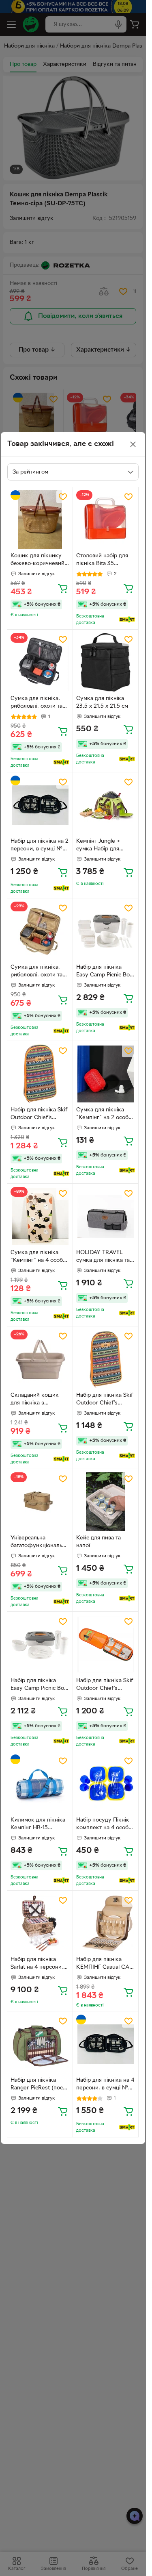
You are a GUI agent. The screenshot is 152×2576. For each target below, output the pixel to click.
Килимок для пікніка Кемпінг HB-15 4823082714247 (38, 1825)
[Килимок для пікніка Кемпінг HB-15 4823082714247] (40, 1784)
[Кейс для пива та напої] (106, 1502)
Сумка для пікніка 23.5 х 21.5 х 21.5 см (102, 702)
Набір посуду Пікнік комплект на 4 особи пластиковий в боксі (104, 1825)
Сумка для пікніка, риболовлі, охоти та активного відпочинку (40, 972)
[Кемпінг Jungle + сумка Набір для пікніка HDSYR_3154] (106, 805)
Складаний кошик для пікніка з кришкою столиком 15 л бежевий (40, 1400)
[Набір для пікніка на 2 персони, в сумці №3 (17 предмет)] (40, 805)
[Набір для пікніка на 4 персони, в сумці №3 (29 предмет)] (106, 2044)
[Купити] (63, 588)
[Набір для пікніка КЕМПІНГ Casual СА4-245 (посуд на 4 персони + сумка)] (106, 1923)
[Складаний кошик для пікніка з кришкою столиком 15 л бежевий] (40, 1359)
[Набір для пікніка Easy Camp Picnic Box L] (106, 931)
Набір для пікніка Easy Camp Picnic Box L (104, 972)
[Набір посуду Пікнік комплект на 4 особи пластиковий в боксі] (106, 1784)
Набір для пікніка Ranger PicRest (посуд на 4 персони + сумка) (40, 2085)
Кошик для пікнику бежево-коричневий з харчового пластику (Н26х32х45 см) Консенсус (40, 561)
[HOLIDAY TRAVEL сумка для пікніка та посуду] (106, 1216)
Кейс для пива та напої (98, 1542)
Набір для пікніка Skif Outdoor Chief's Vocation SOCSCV (105, 1400)
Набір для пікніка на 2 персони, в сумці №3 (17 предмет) (40, 846)
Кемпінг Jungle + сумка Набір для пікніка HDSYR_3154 (103, 846)
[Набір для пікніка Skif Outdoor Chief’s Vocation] (40, 1074)
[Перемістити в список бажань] (63, 497)
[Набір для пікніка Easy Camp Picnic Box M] (40, 1645)
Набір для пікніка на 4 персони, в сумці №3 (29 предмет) (105, 2085)
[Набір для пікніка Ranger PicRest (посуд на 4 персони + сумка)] (40, 2044)
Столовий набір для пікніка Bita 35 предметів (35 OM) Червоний (102, 561)
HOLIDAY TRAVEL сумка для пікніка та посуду (103, 1257)
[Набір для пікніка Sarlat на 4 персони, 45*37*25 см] (40, 1923)
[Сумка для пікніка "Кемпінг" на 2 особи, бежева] (106, 1074)
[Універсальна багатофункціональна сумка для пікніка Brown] (40, 1502)
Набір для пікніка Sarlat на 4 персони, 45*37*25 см (37, 1964)
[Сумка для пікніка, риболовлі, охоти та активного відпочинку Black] (40, 662)
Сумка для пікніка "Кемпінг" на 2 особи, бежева (105, 1115)
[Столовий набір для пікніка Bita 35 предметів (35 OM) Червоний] (106, 520)
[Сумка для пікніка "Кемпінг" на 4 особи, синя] (40, 1216)
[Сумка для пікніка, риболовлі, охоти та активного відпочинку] (40, 931)
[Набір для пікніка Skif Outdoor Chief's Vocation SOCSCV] (106, 1359)
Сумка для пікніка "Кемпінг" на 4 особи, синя (39, 1257)
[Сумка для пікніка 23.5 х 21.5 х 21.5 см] (106, 662)
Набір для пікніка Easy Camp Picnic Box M (39, 1685)
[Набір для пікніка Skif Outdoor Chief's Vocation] (106, 1645)
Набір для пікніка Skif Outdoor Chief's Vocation (105, 1685)
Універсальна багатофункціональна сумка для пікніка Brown (39, 1543)
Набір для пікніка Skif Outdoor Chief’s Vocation (39, 1115)
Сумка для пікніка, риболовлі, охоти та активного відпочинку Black (40, 703)
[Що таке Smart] (127, 620)
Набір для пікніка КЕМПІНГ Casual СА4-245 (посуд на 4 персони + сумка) (105, 1964)
